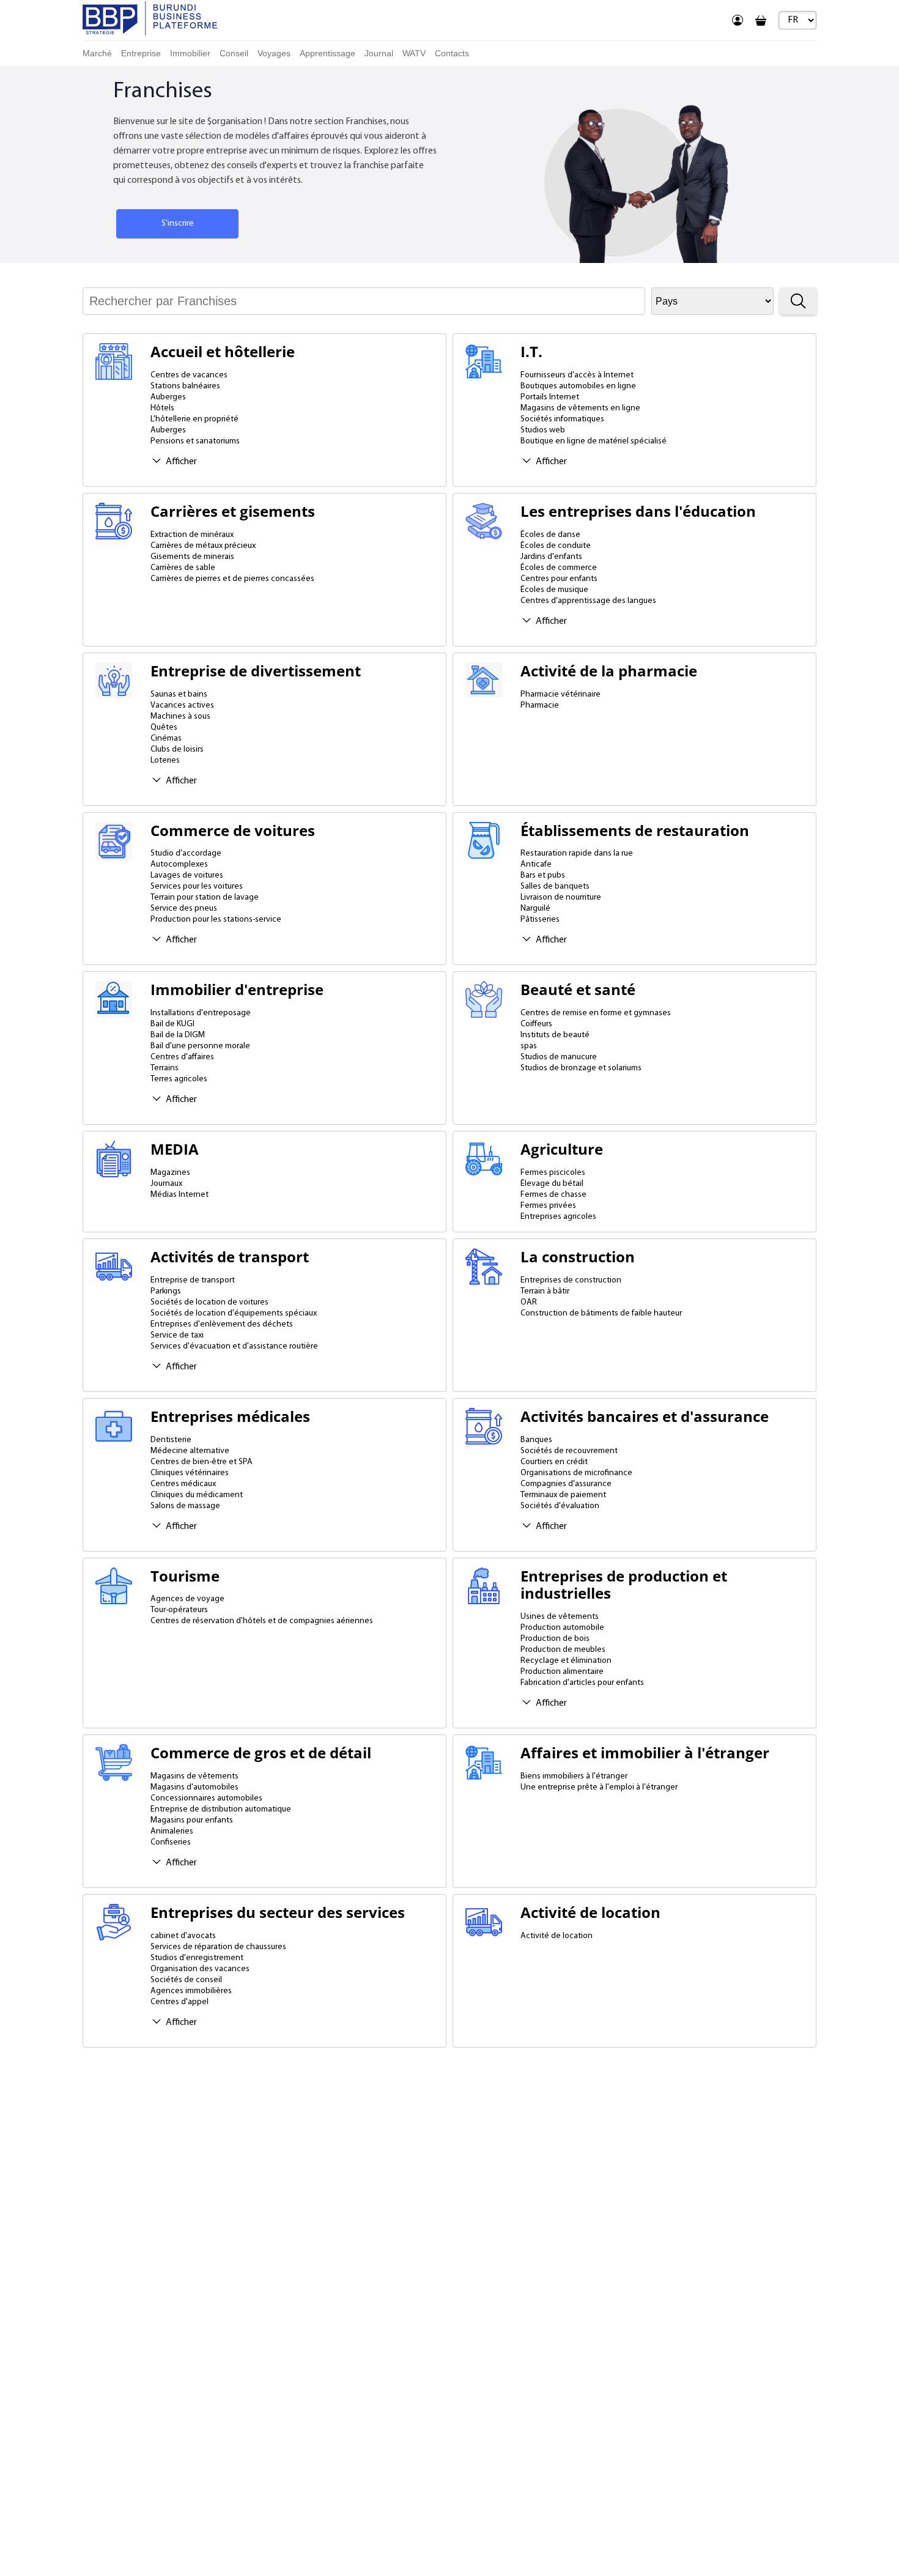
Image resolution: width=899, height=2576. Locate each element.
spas (529, 1046)
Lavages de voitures (187, 875)
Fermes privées (548, 1206)
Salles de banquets (555, 886)
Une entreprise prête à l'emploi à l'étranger (599, 1787)
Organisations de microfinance (576, 1473)
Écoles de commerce (559, 568)
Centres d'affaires (182, 1057)
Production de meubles (563, 1650)
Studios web (543, 430)
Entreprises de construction (571, 1280)
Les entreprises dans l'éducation (638, 512)
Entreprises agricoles (558, 1217)
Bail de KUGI (172, 1024)
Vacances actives (182, 705)
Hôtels (162, 408)
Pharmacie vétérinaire (560, 694)
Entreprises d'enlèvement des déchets (222, 1324)
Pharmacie (540, 705)
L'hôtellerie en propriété (194, 419)
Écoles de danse (550, 535)
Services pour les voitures (197, 886)
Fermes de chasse (553, 1195)
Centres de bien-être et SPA (202, 1462)
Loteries (165, 761)
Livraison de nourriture (561, 898)
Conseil (234, 53)
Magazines (170, 1173)
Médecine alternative (190, 1451)
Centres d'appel (179, 2002)
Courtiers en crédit (554, 1462)
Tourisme (185, 1576)
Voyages (274, 53)
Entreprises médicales (230, 1417)
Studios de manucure (559, 1057)
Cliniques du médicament (197, 1495)
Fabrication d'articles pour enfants (582, 1683)
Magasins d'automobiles (194, 1787)
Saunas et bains (179, 694)
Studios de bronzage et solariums (581, 1068)
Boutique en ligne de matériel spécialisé (594, 441)
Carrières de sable (183, 568)
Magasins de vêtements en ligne (580, 408)
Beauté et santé (578, 990)
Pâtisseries (540, 920)
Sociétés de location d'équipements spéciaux (234, 1313)
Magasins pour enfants (192, 1820)
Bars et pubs (543, 875)
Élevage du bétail (552, 1184)
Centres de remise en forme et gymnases (596, 1013)
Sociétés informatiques (562, 419)
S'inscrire (178, 224)
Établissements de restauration (635, 831)
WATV (414, 53)
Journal (379, 53)
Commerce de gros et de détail (261, 1753)
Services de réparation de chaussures (218, 1947)
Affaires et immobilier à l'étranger (645, 1753)
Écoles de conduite (556, 546)
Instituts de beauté (555, 1035)
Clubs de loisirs (177, 749)
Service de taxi (177, 1335)
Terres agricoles (179, 1079)
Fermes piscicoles (553, 1173)
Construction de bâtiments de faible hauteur (601, 1313)
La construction (578, 1257)
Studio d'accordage (186, 853)
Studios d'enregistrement (197, 1958)
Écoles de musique (554, 590)
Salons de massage (185, 1506)
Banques (536, 1440)
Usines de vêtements (560, 1617)
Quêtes (164, 727)
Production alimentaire (562, 1672)
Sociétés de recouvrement (569, 1451)
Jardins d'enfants (551, 557)
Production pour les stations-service (216, 920)
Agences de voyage (187, 1599)
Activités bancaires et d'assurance (645, 1417)
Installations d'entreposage (201, 1013)
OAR (529, 1302)
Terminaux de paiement (563, 1495)
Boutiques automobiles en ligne (578, 386)
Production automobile (562, 1628)
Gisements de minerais (192, 557)
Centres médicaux (183, 1484)
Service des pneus (184, 909)
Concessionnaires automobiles (206, 1798)
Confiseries (171, 1842)
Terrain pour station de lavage (205, 898)
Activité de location (590, 1913)
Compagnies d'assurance (566, 1484)
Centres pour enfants (559, 579)
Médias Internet (179, 1195)
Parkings (166, 1291)
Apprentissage (327, 53)
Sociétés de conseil (186, 1980)
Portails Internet (550, 397)
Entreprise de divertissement (256, 671)
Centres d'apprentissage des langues (588, 601)
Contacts (452, 53)
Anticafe (536, 864)
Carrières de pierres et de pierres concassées (232, 579)
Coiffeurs (536, 1024)
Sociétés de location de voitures (209, 1302)
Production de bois (555, 1639)
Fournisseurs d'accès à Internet (577, 375)
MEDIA (175, 1149)
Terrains (165, 1068)
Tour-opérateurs (179, 1610)
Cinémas (166, 738)
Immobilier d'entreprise (237, 990)
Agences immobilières (191, 1991)
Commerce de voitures (233, 831)
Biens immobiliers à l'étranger (574, 1776)
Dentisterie (171, 1440)
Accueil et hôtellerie (223, 352)
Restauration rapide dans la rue (577, 853)
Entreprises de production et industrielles (624, 1585)
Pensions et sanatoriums (195, 441)
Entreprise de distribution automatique (221, 1809)
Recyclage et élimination (566, 1661)
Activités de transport (230, 1257)
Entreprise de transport (193, 1280)
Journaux (166, 1184)
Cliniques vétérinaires (190, 1473)
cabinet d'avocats (183, 1936)
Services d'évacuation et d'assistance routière (234, 1346)
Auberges (168, 397)
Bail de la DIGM (178, 1035)
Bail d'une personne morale (200, 1046)
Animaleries (172, 1831)
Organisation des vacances (200, 1969)
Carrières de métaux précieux (203, 546)
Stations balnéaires (185, 386)
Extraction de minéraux (192, 535)
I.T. (531, 352)
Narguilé (535, 909)
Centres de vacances (189, 375)
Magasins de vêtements (194, 1776)
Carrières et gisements (233, 512)
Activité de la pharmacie (609, 671)
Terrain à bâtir (545, 1291)
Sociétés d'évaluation (560, 1506)
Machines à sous (180, 716)
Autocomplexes (179, 864)
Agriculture (562, 1149)
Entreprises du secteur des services (278, 1913)
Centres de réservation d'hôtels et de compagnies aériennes (262, 1621)
